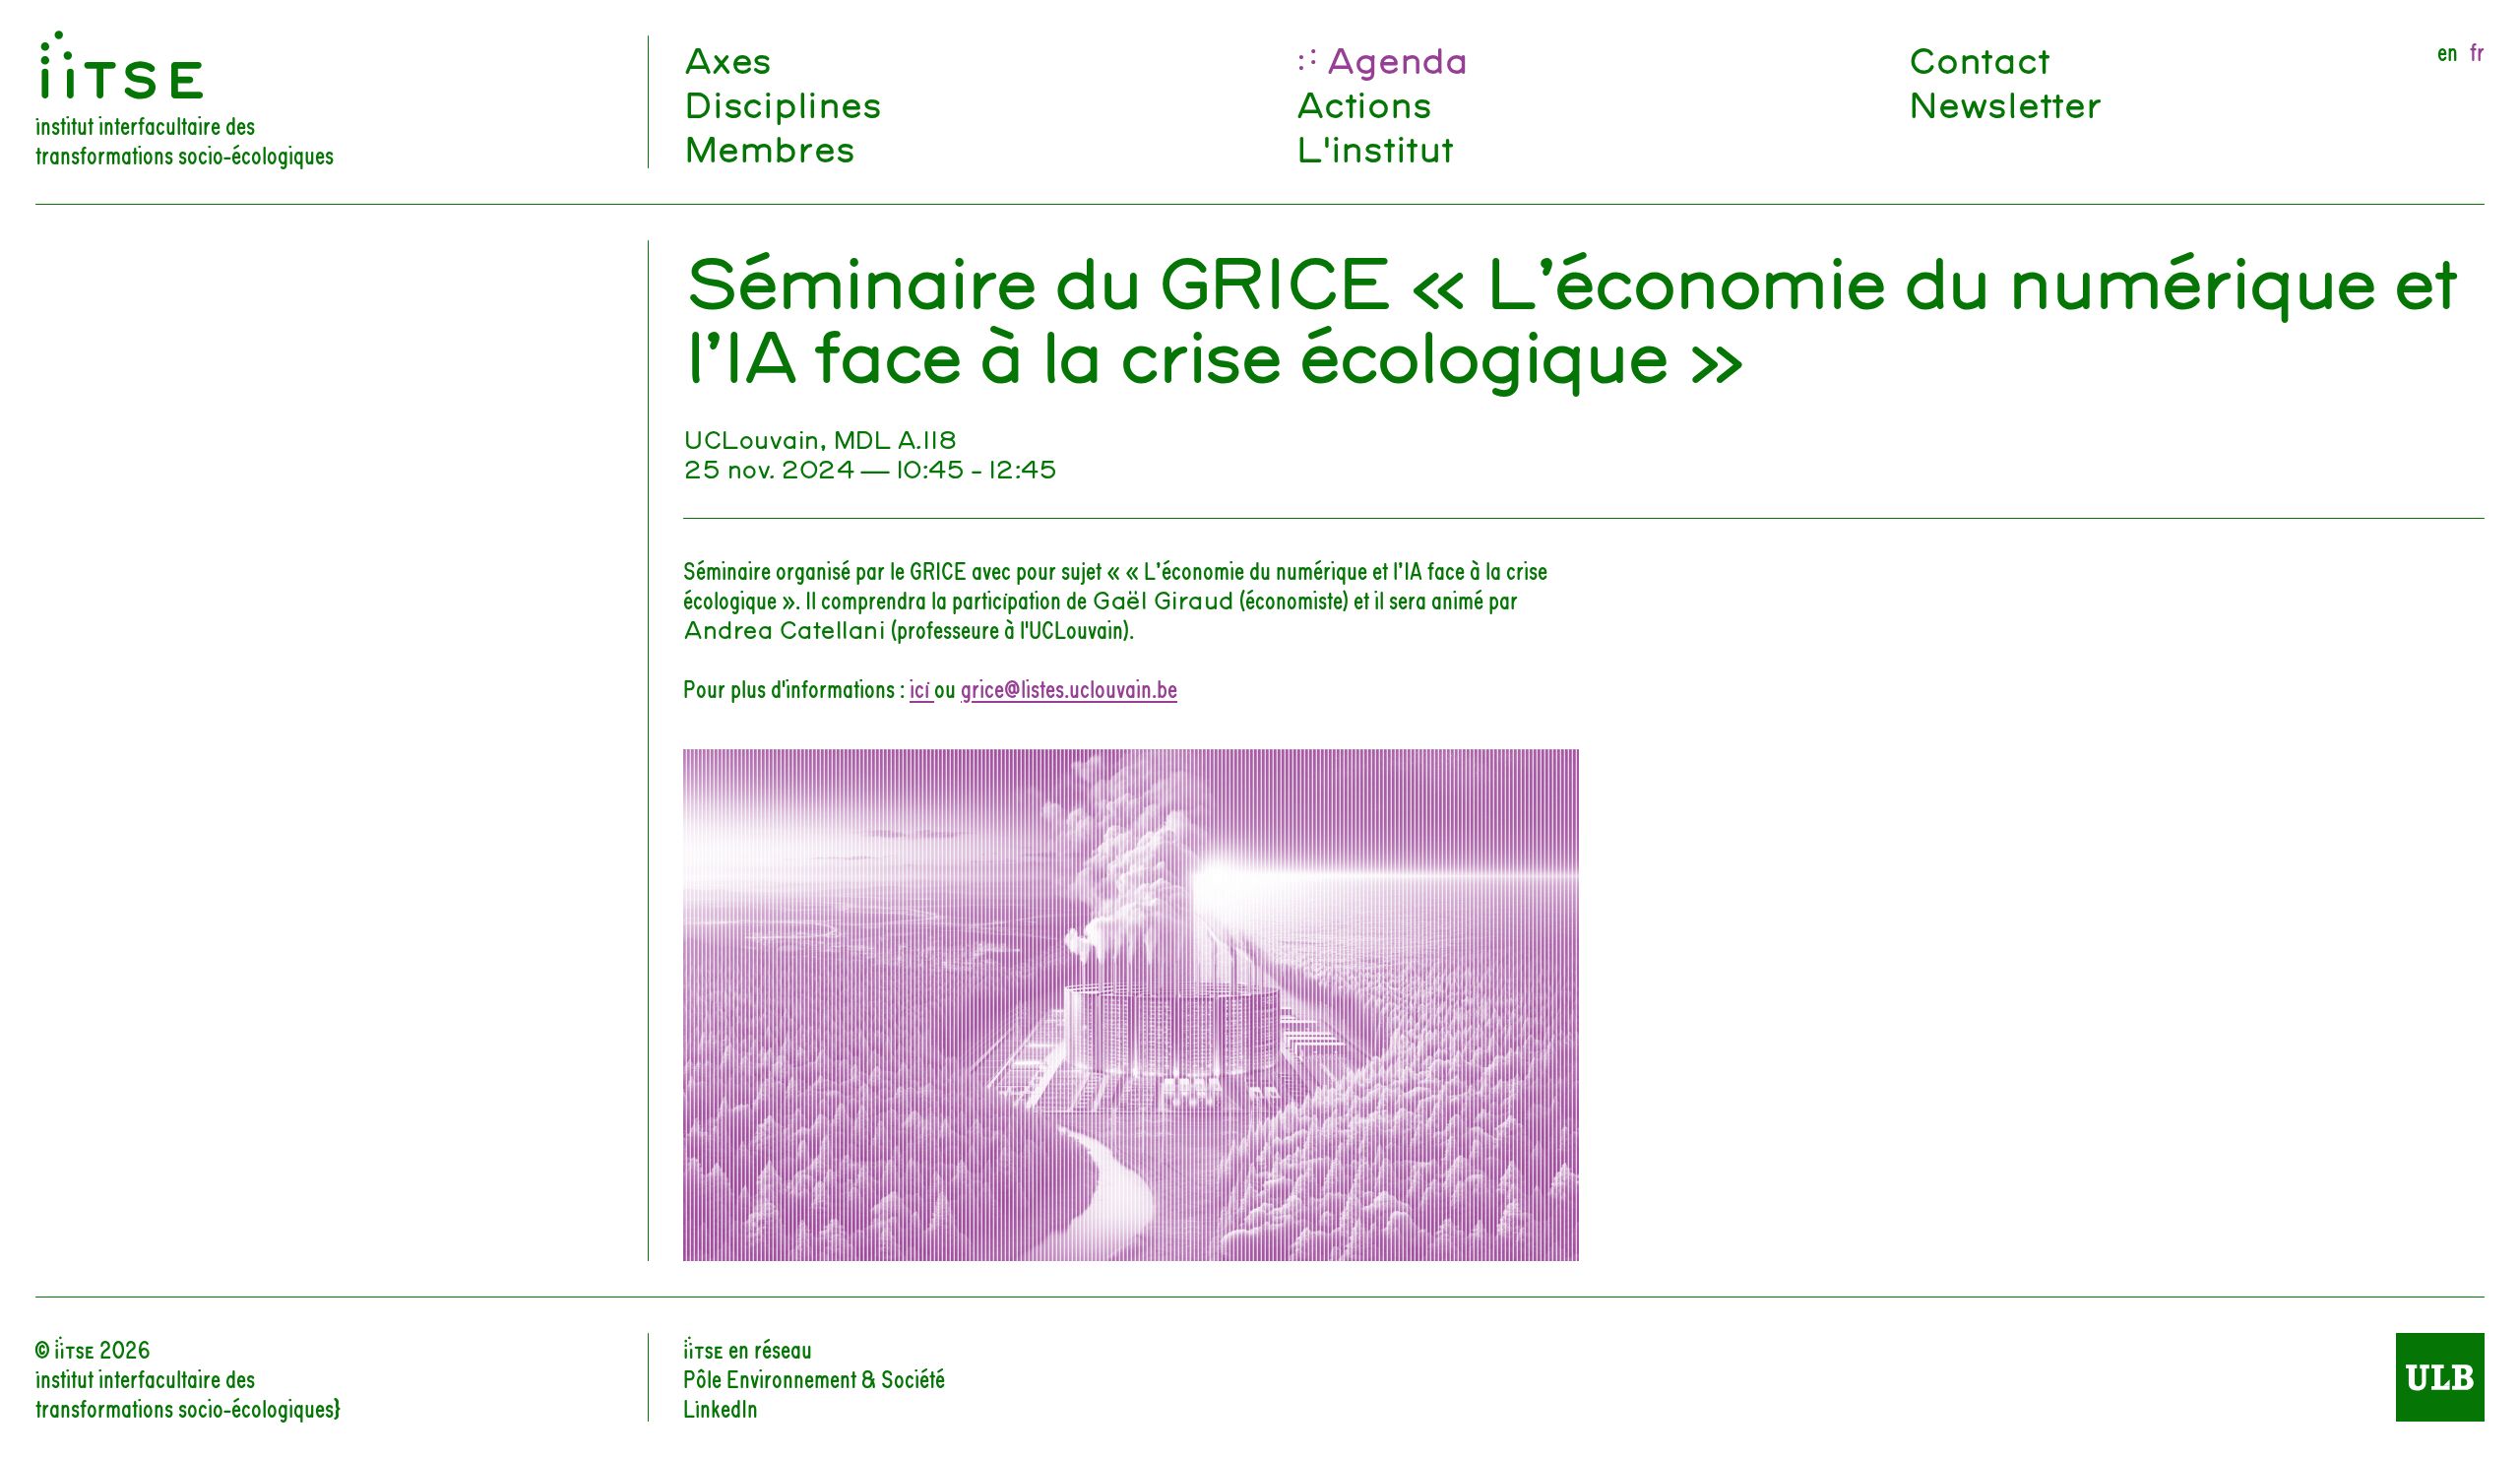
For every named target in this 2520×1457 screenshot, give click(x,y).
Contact (1978, 58)
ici (922, 687)
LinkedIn (721, 1407)
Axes (727, 58)
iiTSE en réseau (748, 1348)
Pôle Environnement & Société (814, 1377)
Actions (1363, 102)
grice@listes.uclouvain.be (1069, 687)
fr (2477, 50)
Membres (768, 146)
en (2448, 50)
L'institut (1374, 146)
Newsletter (2005, 102)
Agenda (1397, 58)
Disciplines (782, 102)
